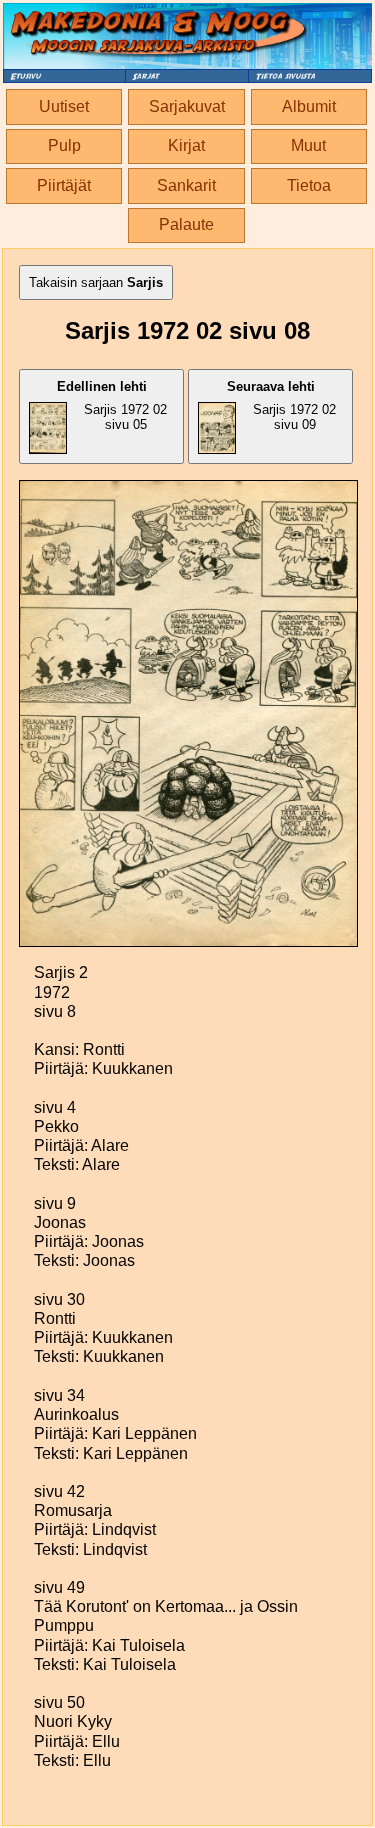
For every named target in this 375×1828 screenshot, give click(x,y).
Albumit (309, 106)
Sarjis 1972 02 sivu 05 (112, 405)
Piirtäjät (64, 185)
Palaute (186, 224)
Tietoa (309, 185)
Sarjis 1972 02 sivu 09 (282, 405)
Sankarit (186, 185)
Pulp (64, 145)
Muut (308, 145)
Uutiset (64, 106)
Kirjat (186, 145)
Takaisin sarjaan (96, 282)
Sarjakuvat (187, 106)
